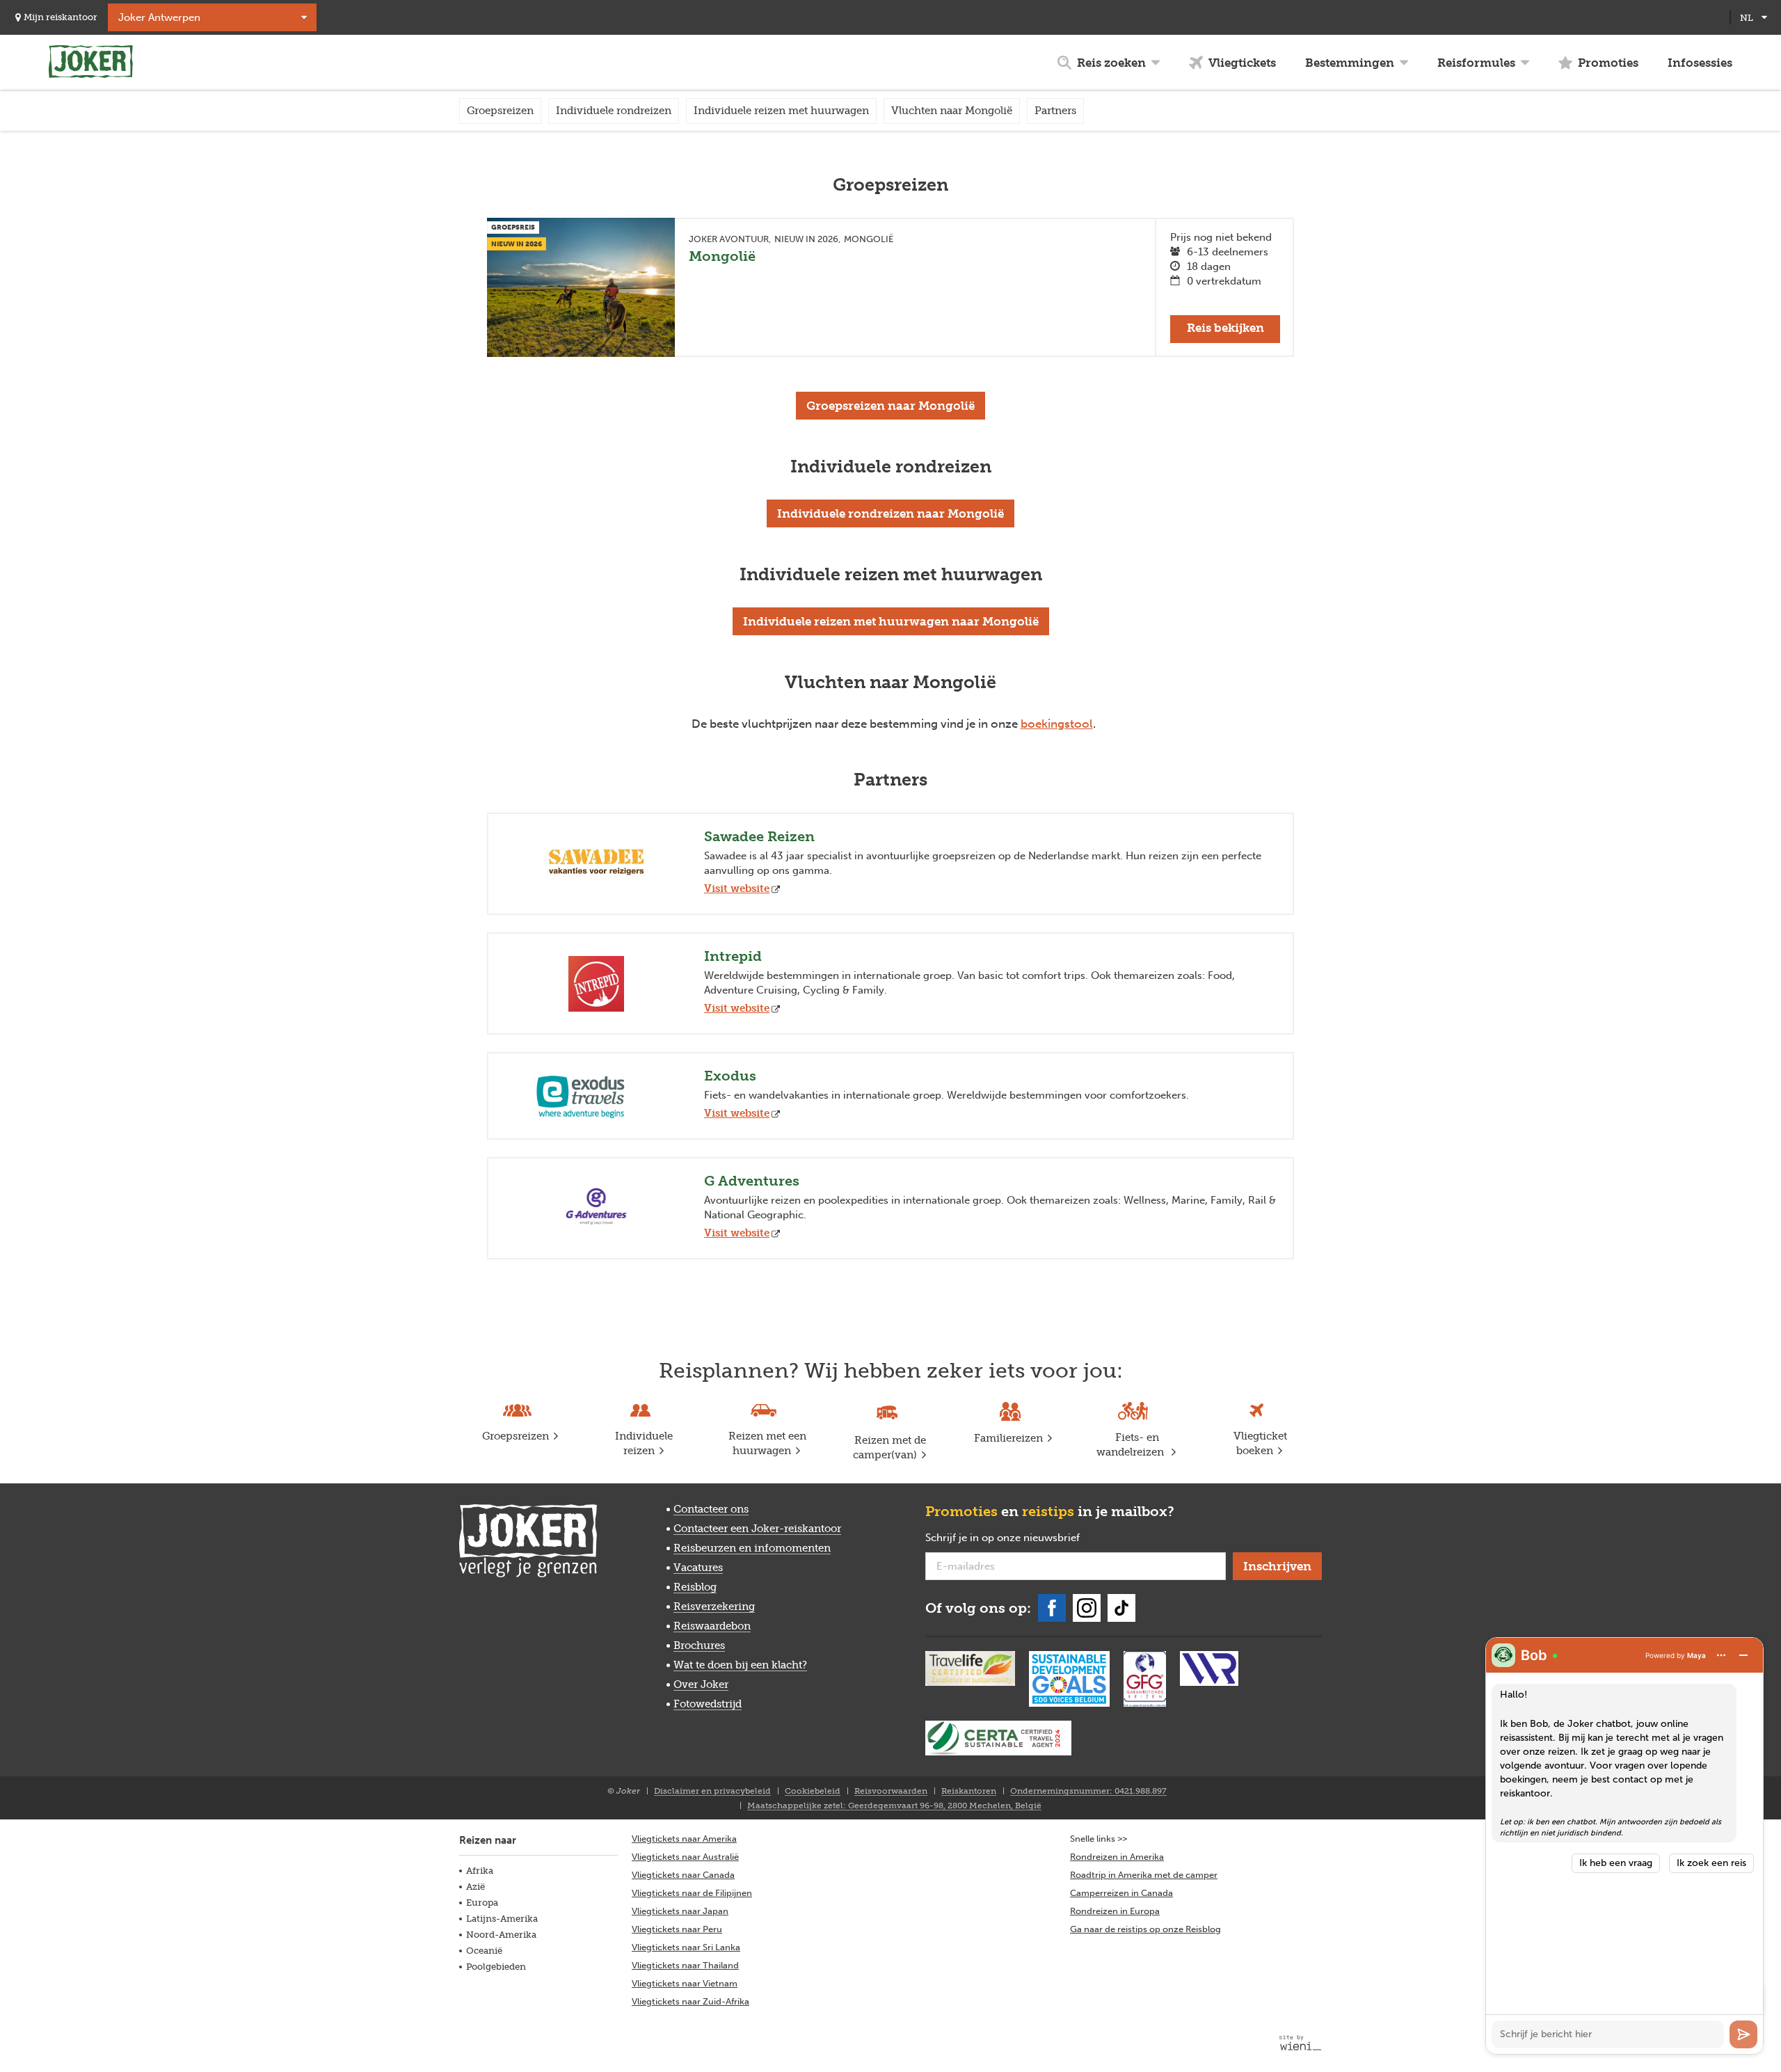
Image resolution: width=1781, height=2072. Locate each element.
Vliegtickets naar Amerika (684, 1839)
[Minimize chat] (1743, 1655)
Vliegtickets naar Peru (677, 1929)
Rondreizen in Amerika (1117, 1857)
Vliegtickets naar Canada (683, 1875)
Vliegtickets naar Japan (680, 1911)
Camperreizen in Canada (1121, 1893)
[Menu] (1721, 1655)
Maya (1696, 1655)
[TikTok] (1121, 1608)
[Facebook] (1052, 1608)
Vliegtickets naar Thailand (685, 1965)
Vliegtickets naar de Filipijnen (692, 1893)
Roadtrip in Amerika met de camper (1144, 1875)
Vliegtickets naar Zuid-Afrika (690, 2001)
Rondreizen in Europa (1115, 1911)
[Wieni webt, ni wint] (1301, 2043)
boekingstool (1057, 724)
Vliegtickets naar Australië (685, 1857)
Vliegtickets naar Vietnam (685, 1983)
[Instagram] (1087, 1608)
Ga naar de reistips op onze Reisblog (1145, 1929)
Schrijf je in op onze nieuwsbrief (1025, 1538)
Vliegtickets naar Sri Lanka (686, 1947)
